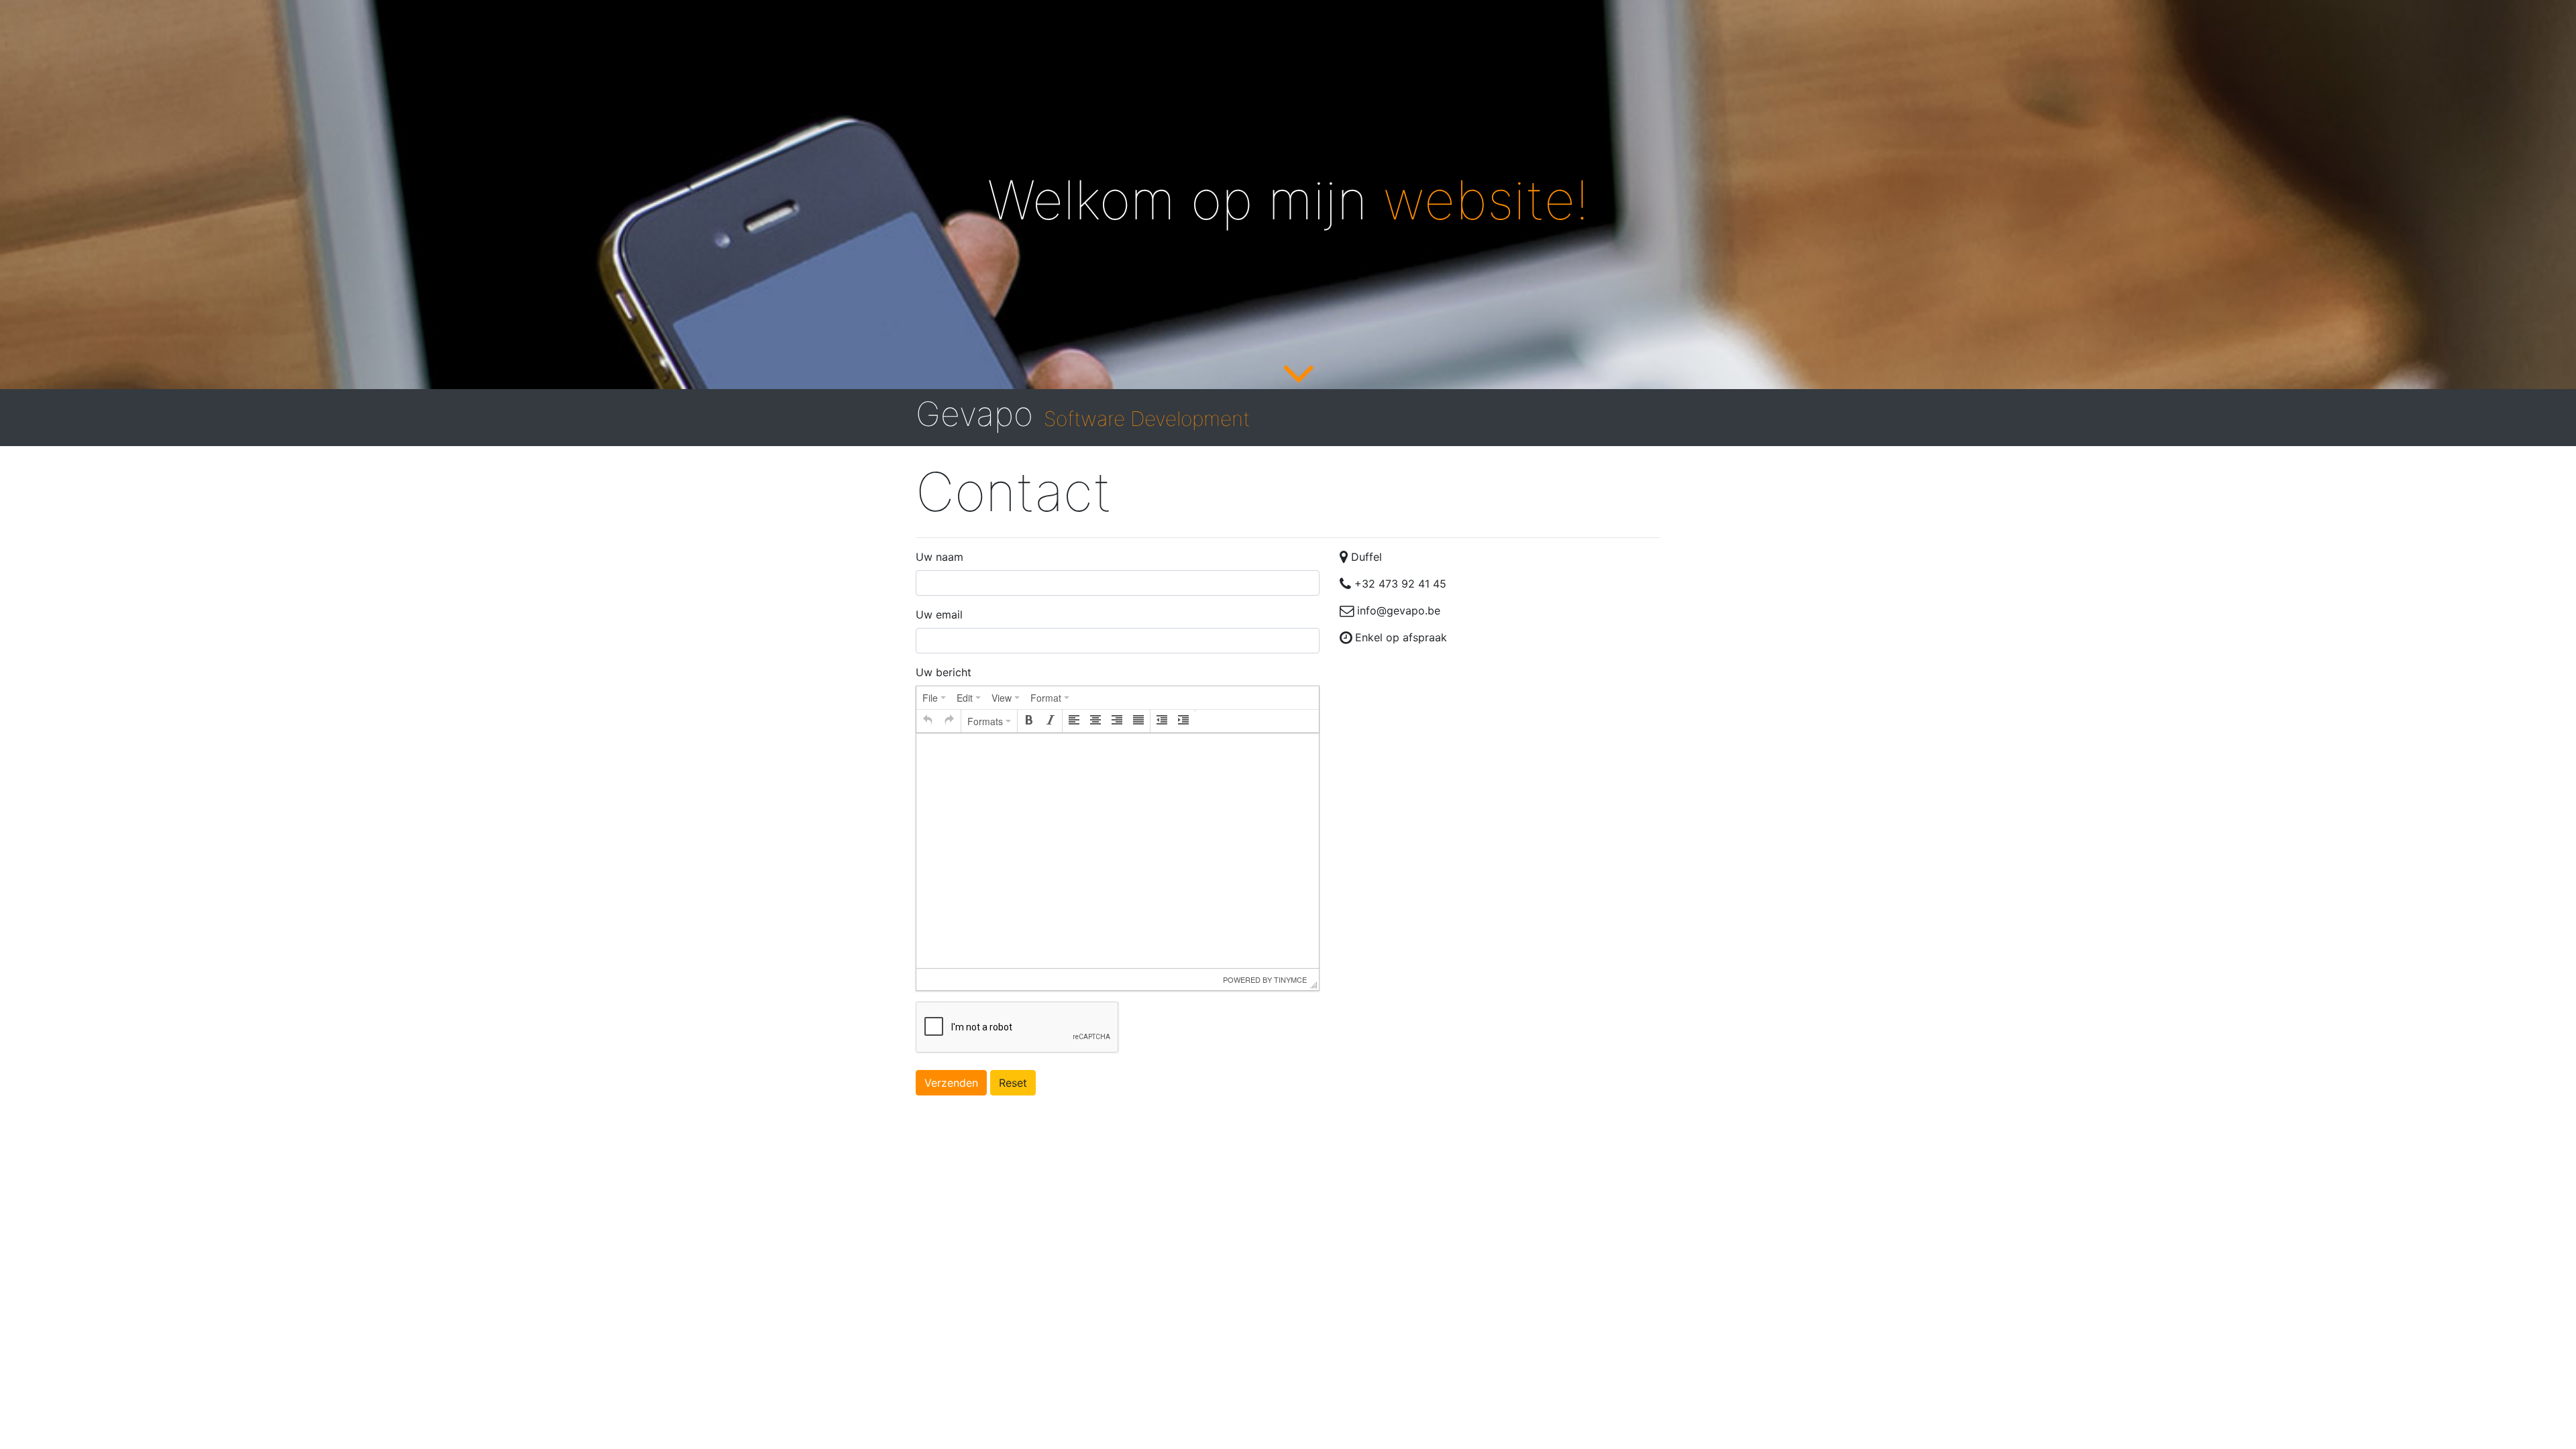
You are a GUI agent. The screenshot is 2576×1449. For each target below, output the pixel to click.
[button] (928, 721)
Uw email (939, 614)
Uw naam (940, 557)
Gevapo (1083, 414)
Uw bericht (944, 672)
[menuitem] (934, 698)
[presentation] (934, 698)
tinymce (1290, 979)
